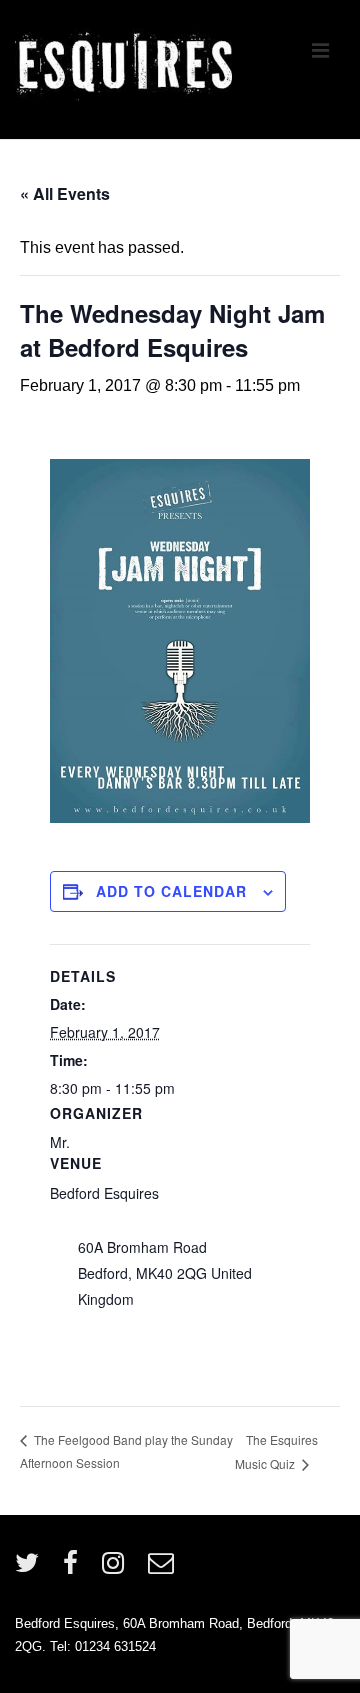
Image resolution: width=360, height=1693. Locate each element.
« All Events (65, 193)
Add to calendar (171, 891)
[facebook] (75, 1569)
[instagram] (117, 1569)
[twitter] (31, 1569)
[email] (163, 1569)
